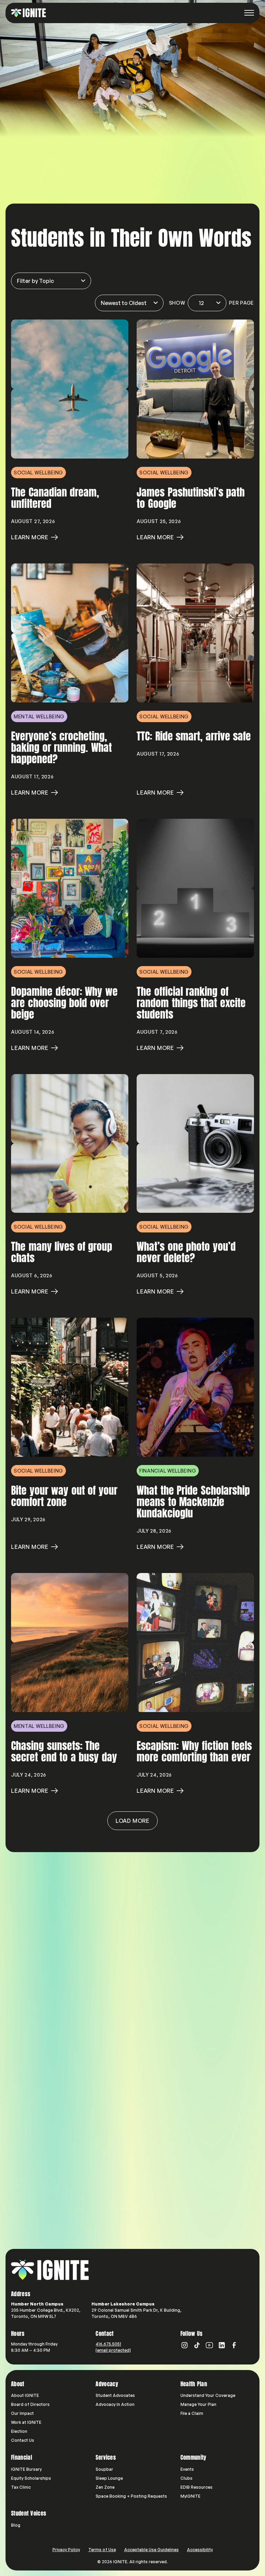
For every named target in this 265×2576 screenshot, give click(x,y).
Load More (132, 1821)
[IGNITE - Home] (28, 13)
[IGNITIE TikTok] (197, 2345)
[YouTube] (209, 2345)
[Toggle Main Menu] (249, 13)
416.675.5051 (108, 2344)
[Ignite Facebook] (234, 2345)
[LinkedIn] (222, 2345)
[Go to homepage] (50, 2270)
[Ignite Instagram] (185, 2345)
